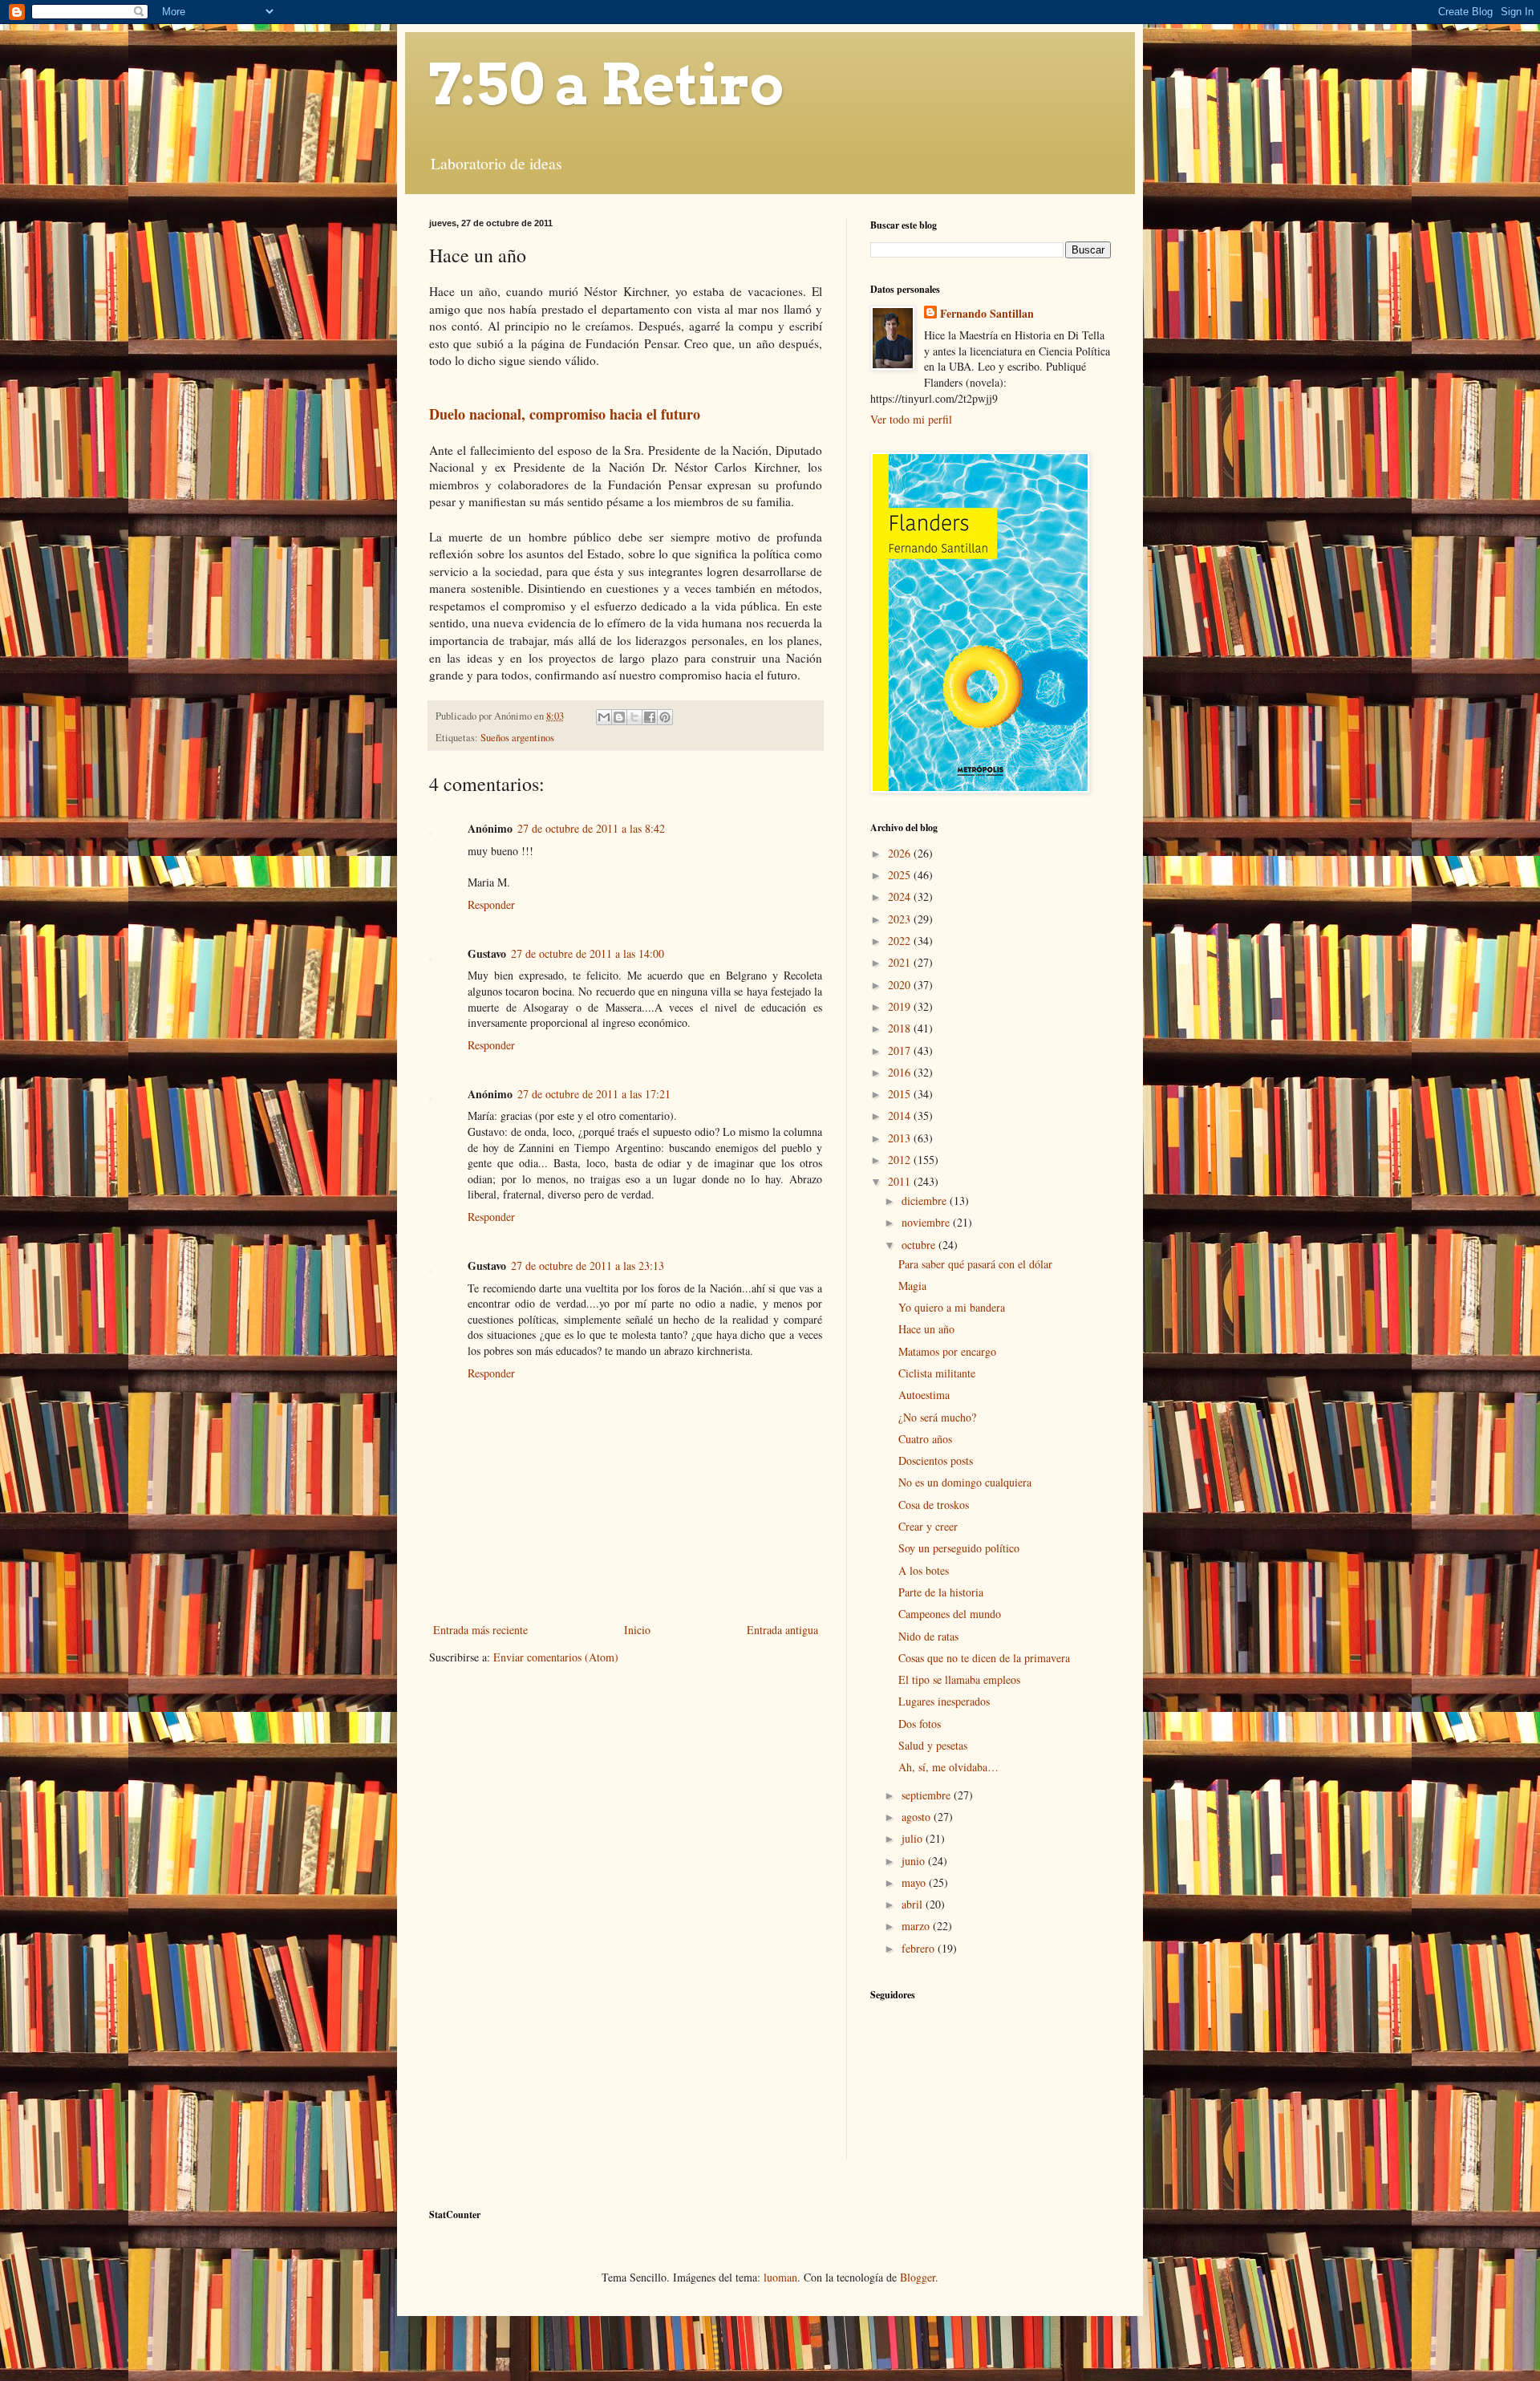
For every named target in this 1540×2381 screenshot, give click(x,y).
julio (914, 1838)
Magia (912, 1286)
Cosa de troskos (934, 1505)
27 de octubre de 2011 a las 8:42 (591, 828)
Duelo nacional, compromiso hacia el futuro (565, 414)
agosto (918, 1817)
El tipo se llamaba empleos (959, 1679)
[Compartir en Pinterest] (665, 717)
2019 (901, 1006)
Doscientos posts (936, 1460)
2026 (901, 853)
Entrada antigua (782, 1630)
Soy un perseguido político (959, 1548)
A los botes (924, 1570)
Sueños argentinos (517, 738)
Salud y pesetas (933, 1745)
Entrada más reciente (480, 1630)
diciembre (926, 1201)
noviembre (927, 1222)
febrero (920, 1948)
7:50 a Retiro (606, 84)
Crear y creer (928, 1526)
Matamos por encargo (947, 1351)
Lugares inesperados (944, 1701)
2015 (901, 1094)
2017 (901, 1051)
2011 (901, 1181)
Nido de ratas (928, 1636)
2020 (901, 985)
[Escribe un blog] (619, 717)
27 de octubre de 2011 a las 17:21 (594, 1094)
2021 (901, 962)
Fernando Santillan (987, 314)
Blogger (918, 2277)
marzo (917, 1926)
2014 (901, 1115)
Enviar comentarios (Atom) (556, 1657)
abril (914, 1904)
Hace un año (926, 1329)
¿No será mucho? (937, 1417)
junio (915, 1861)
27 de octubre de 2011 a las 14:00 (588, 953)
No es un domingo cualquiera (965, 1482)
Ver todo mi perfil (911, 419)
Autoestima (924, 1395)
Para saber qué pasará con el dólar (975, 1264)
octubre (920, 1245)
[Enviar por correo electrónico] (604, 717)
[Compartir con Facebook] (650, 717)
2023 (901, 919)
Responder (491, 905)
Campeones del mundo (950, 1614)
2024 (901, 896)
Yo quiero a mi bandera (952, 1307)
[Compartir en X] (634, 717)
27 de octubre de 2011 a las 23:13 (588, 1266)
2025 (901, 875)
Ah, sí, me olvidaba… (948, 1767)
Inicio (637, 1630)
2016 (901, 1072)
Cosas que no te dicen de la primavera (984, 1658)
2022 (901, 941)
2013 (901, 1138)
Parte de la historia (941, 1592)
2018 (901, 1028)
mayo (915, 1882)
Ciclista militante (937, 1373)
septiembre (928, 1795)
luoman (780, 2277)
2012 (901, 1160)
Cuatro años (925, 1439)
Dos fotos (920, 1724)
